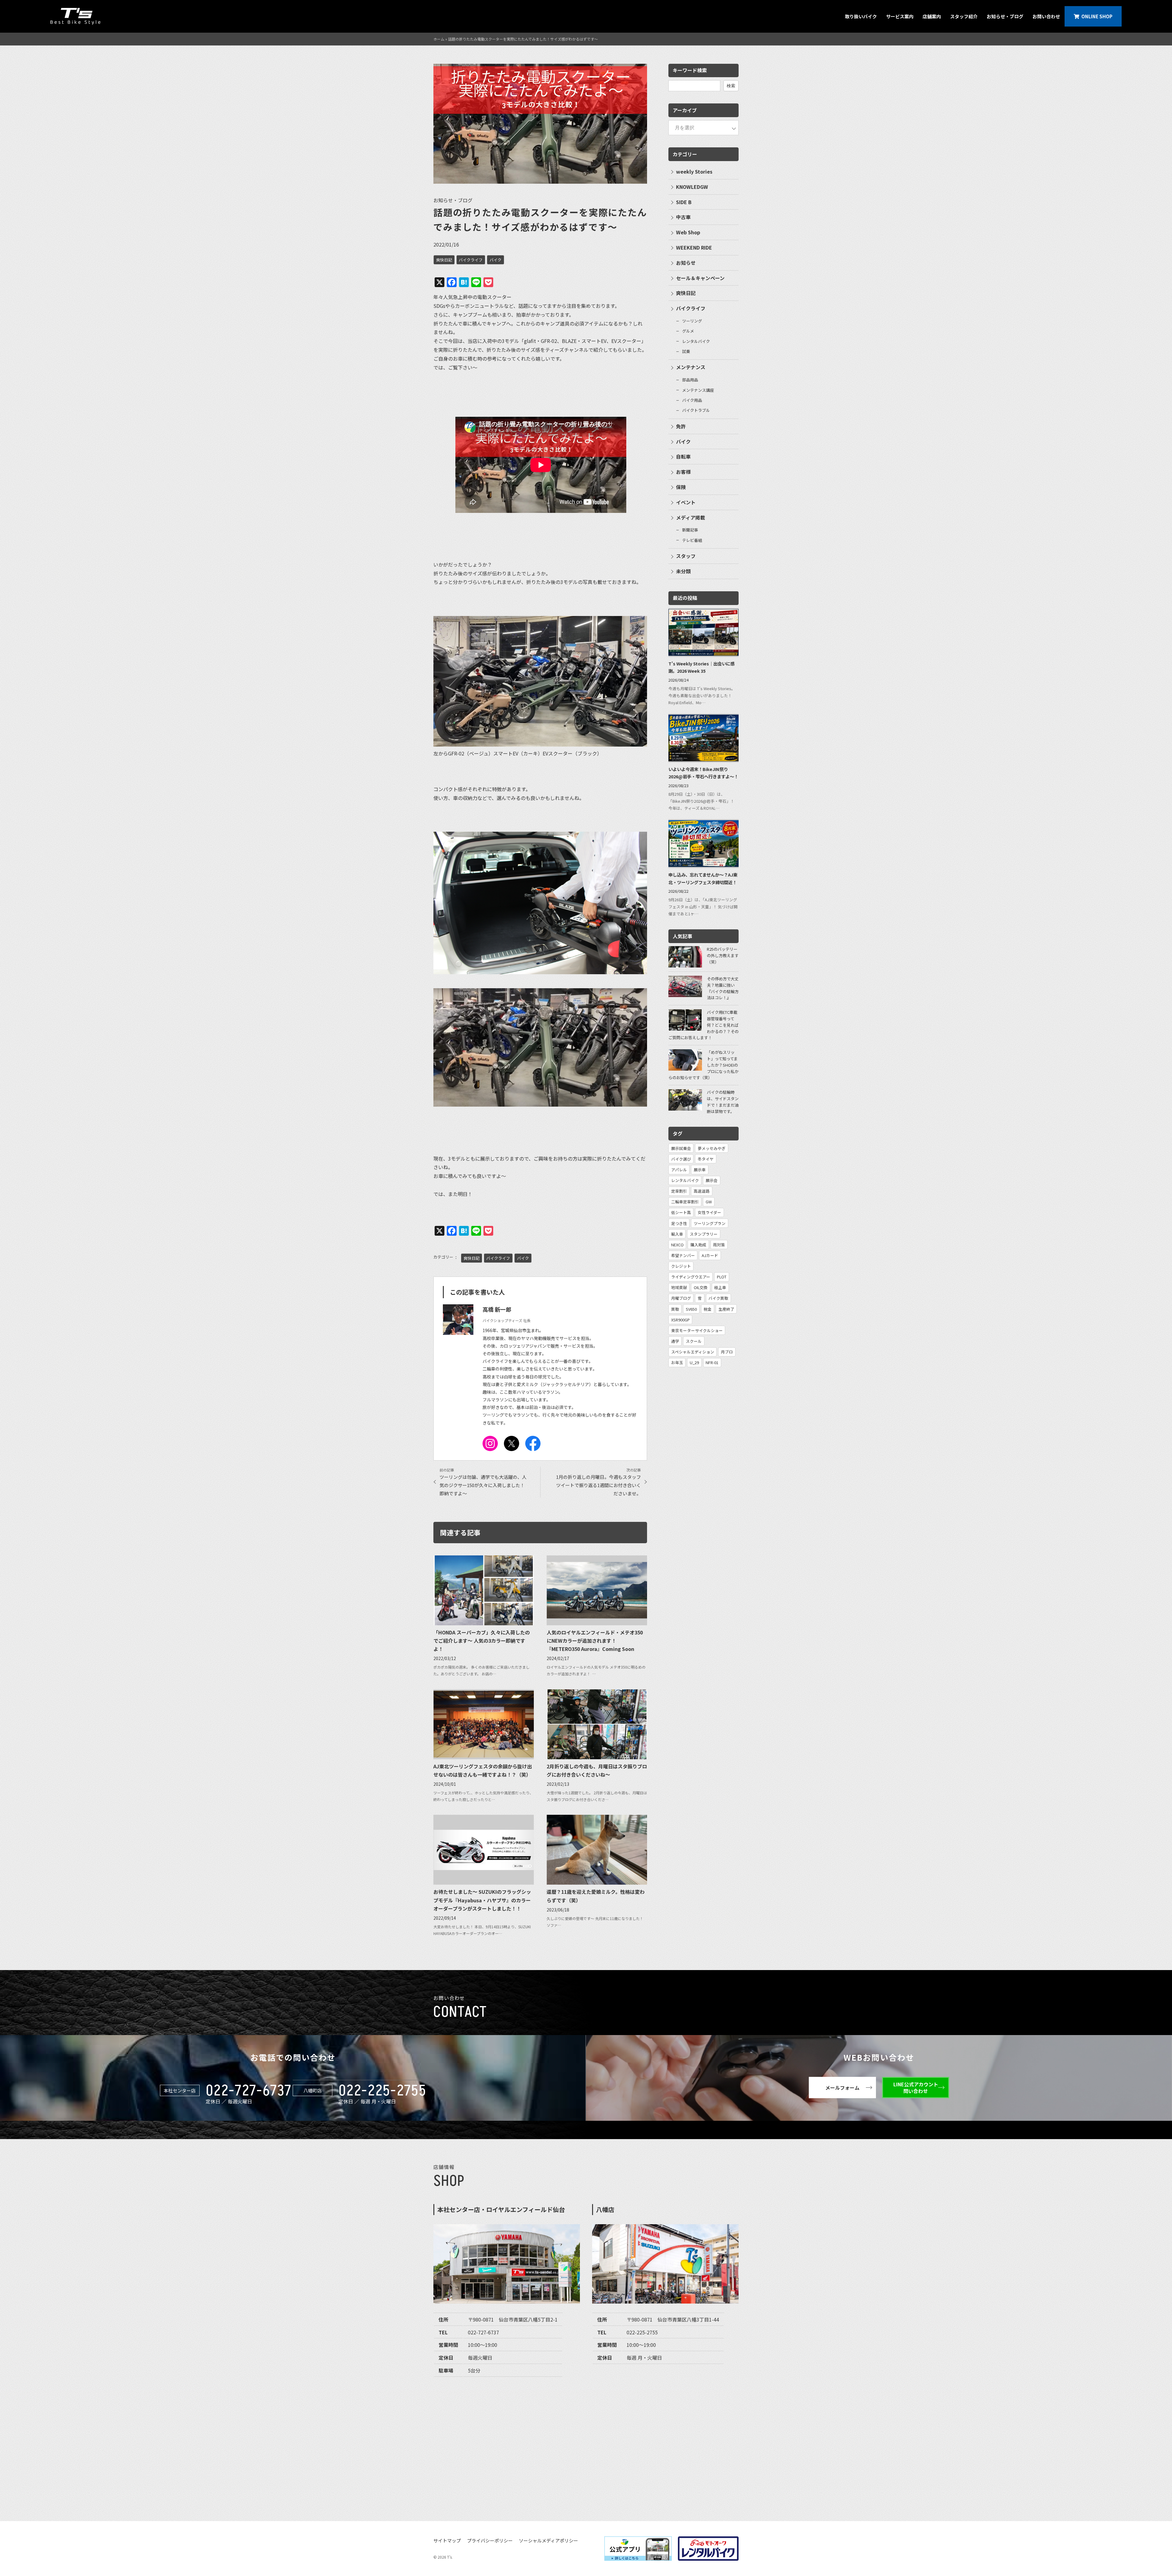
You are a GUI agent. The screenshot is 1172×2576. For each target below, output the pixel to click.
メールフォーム (842, 2088)
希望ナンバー (683, 1255)
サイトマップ (447, 2540)
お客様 (683, 472)
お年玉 (677, 1362)
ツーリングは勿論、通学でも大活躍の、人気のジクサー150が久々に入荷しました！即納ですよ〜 (483, 1485)
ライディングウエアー (691, 1277)
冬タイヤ (706, 1159)
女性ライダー (709, 1212)
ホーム (439, 39)
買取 (675, 1309)
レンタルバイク (696, 341)
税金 (707, 1309)
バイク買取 (718, 1298)
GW (709, 1202)
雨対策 (719, 1245)
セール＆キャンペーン (700, 278)
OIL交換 (701, 1287)
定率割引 (679, 1191)
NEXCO (677, 1245)
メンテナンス (691, 367)
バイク (496, 260)
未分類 (683, 571)
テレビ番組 (692, 540)
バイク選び (681, 1159)
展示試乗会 (681, 1148)
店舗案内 (932, 16)
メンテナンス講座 (698, 390)
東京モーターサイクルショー (697, 1330)
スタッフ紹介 (964, 16)
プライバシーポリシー (490, 2540)
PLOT (722, 1277)
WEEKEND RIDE (694, 247)
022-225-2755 (382, 2091)
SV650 (691, 1309)
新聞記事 (690, 530)
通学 (675, 1341)
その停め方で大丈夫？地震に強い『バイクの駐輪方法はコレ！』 (723, 988)
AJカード (710, 1255)
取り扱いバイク (861, 16)
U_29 (694, 1362)
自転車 (683, 456)
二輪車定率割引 (685, 1202)
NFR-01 (712, 1362)
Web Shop (688, 232)
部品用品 (690, 380)
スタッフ (686, 556)
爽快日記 (444, 260)
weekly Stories (694, 171)
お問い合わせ (1046, 16)
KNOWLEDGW (692, 187)
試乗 (686, 351)
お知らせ (686, 263)
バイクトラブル (696, 410)
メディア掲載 (691, 517)
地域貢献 (679, 1287)
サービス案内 (900, 16)
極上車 (720, 1287)
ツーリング (692, 321)
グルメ (688, 331)
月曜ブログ (681, 1298)
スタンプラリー (704, 1234)
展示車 (700, 1170)
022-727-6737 (249, 2091)
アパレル (679, 1170)
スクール (694, 1341)
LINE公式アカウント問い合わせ (916, 2088)
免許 (681, 426)
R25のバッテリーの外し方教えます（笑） (723, 955)
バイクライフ (471, 260)
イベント (686, 502)
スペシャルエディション (693, 1352)
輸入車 (677, 1234)
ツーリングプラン (710, 1223)
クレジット (681, 1266)
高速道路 (702, 1191)
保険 (681, 487)
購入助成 (698, 1245)
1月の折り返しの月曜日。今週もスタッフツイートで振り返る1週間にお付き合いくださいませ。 (599, 1485)
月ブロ (727, 1352)
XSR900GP (680, 1320)
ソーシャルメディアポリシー (548, 2540)
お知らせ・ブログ (1005, 16)
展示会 (712, 1180)
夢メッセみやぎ (712, 1148)
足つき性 (679, 1223)
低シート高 (681, 1212)
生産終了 (726, 1309)
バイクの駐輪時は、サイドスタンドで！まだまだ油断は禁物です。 (723, 1102)
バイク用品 (692, 400)
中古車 (683, 217)
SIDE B (684, 202)
